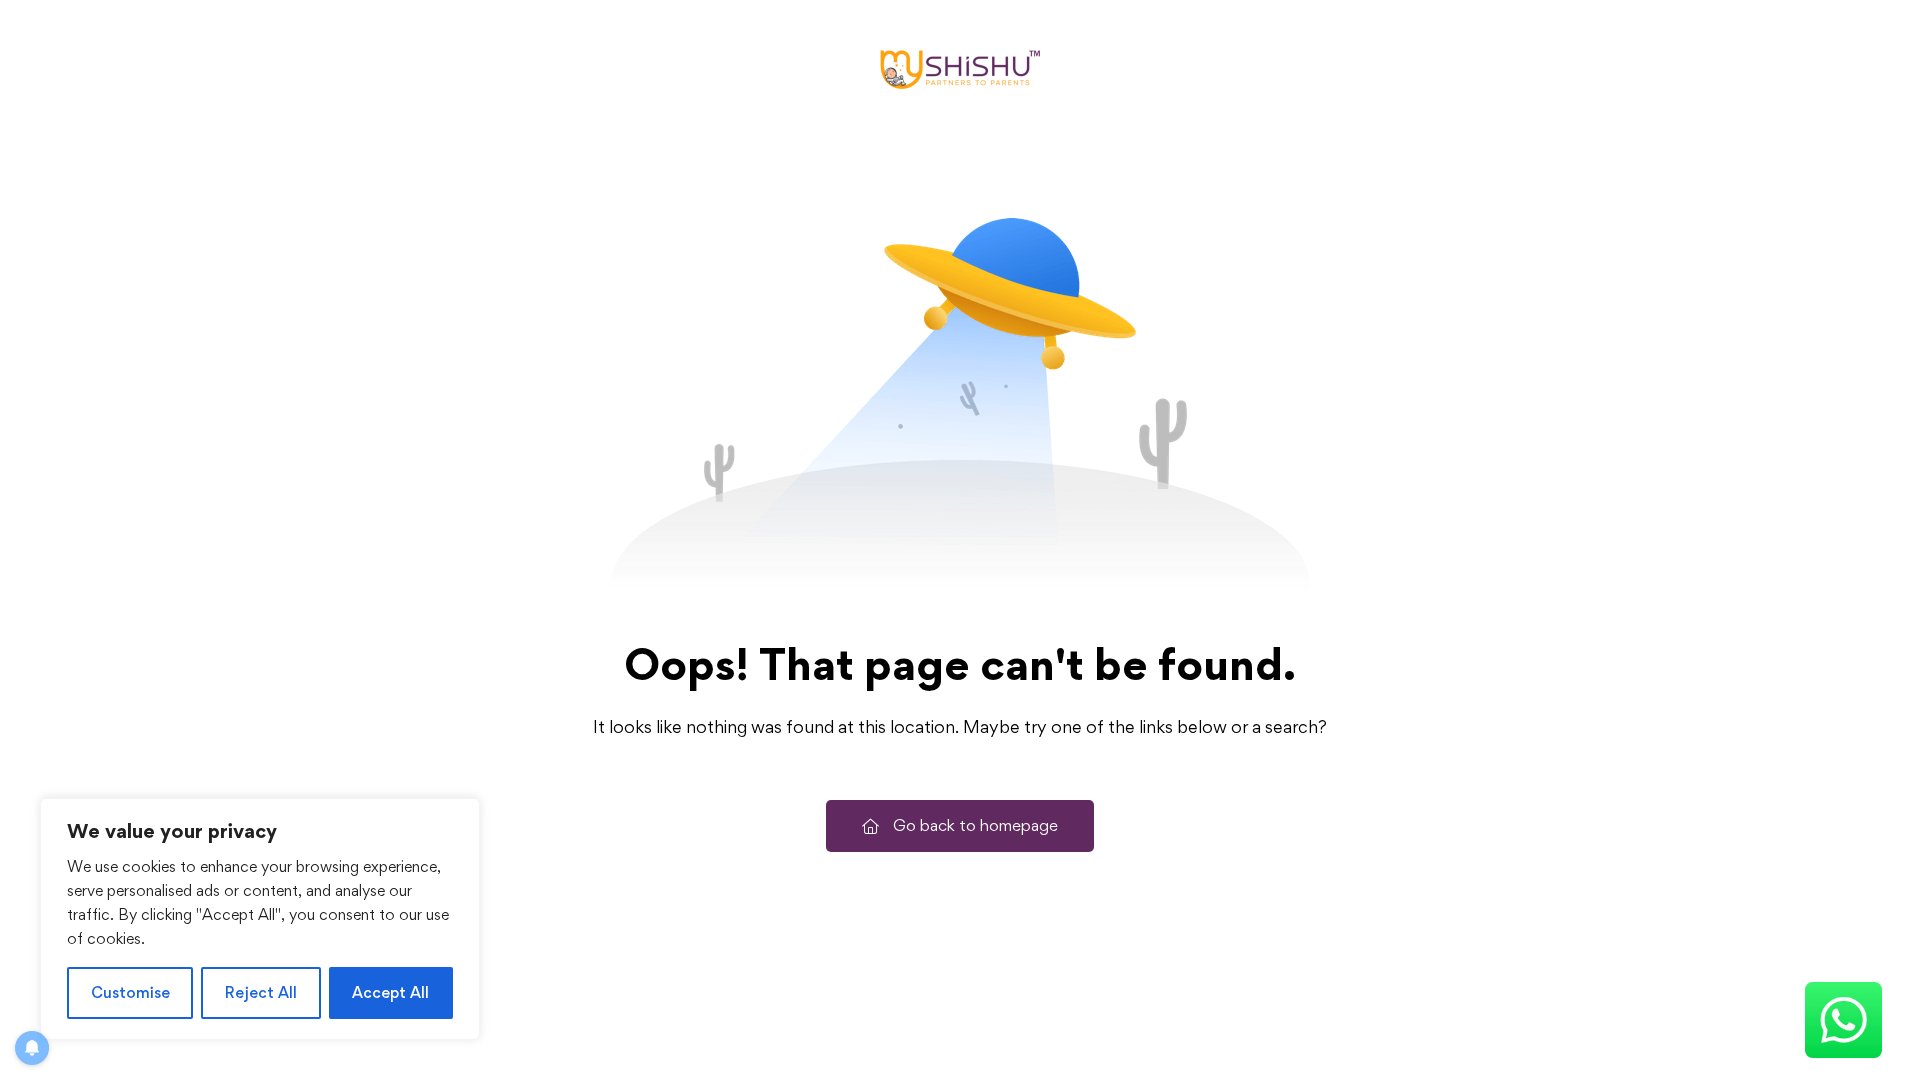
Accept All (390, 992)
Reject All (261, 992)
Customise (130, 992)
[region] (260, 919)
